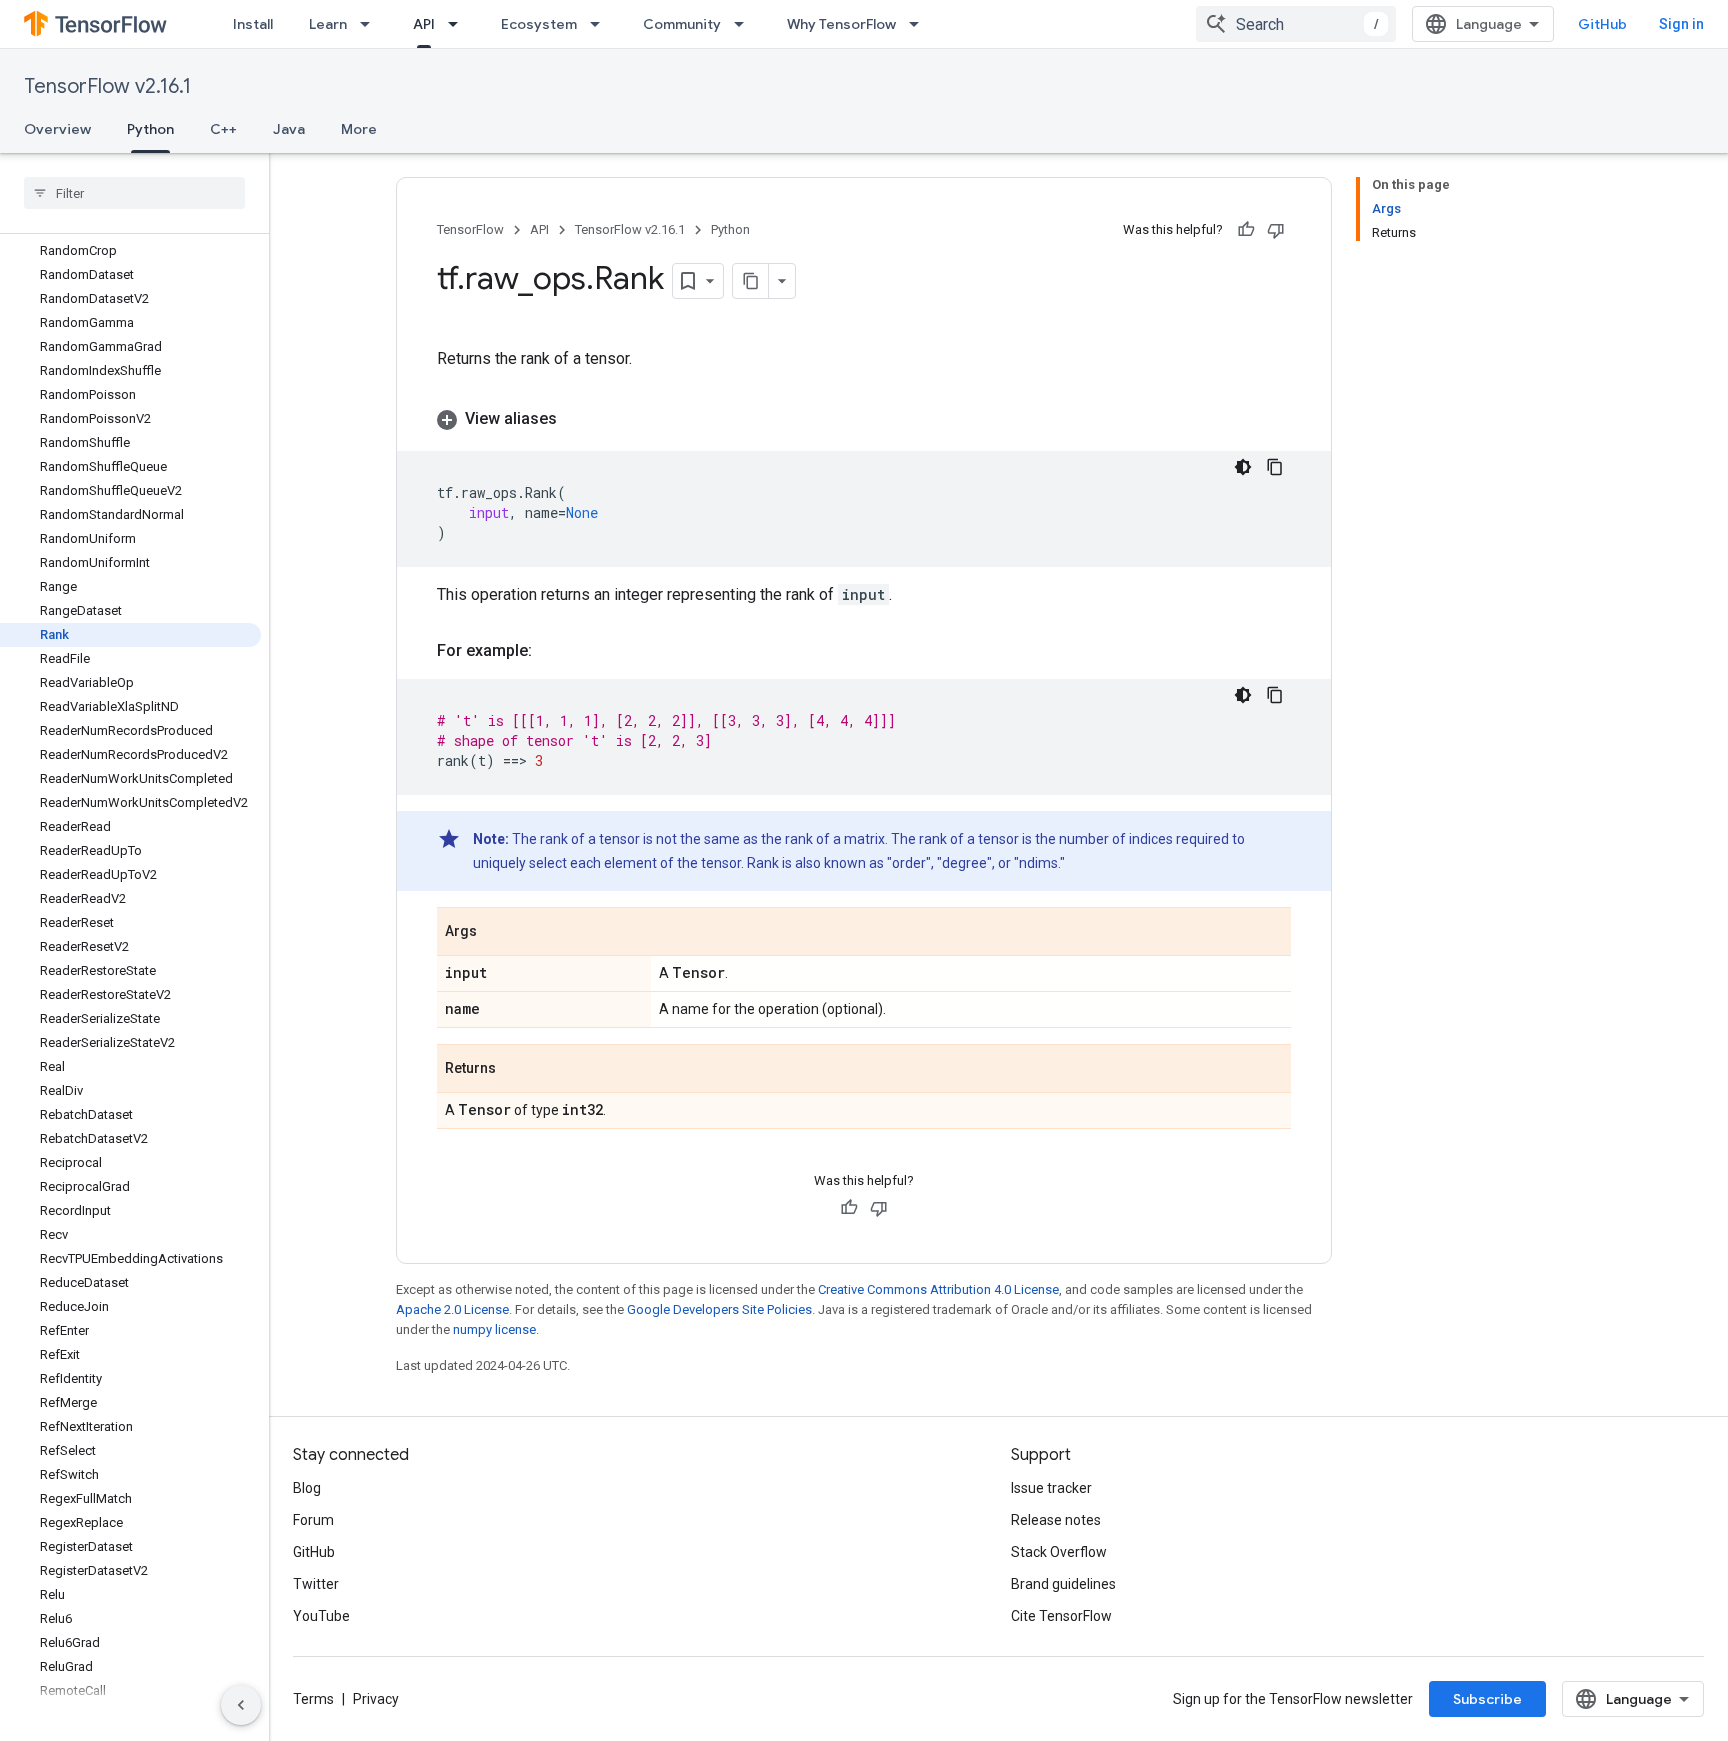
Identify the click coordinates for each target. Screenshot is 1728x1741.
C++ (223, 129)
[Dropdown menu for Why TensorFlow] (920, 24)
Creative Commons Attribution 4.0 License (938, 1289)
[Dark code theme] (1243, 467)
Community (682, 24)
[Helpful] (1246, 230)
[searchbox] (134, 193)
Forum (313, 1520)
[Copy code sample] (1275, 467)
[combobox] (1296, 24)
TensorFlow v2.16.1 (107, 86)
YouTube (321, 1616)
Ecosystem (539, 24)
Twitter (316, 1584)
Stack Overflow (1059, 1552)
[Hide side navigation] (241, 1705)
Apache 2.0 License (452, 1309)
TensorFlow (470, 229)
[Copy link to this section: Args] (497, 933)
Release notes (1056, 1520)
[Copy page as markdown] (751, 281)
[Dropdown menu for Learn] (371, 24)
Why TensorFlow (841, 24)
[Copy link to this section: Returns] (516, 1070)
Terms (313, 1699)
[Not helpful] (1276, 230)
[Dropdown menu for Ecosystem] (601, 24)
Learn (328, 24)
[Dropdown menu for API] (459, 24)
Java (289, 129)
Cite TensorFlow (1061, 1616)
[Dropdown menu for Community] (745, 24)
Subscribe (1487, 1699)
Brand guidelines (1063, 1584)
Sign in (1681, 24)
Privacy (376, 1699)
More (359, 129)
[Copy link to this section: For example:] (552, 651)
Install (253, 24)
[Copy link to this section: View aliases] (577, 419)
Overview (57, 129)
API (424, 24)
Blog (307, 1488)
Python (150, 129)
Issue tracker (1051, 1488)
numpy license (494, 1329)
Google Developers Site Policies (719, 1309)
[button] (864, 419)
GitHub (1602, 24)
